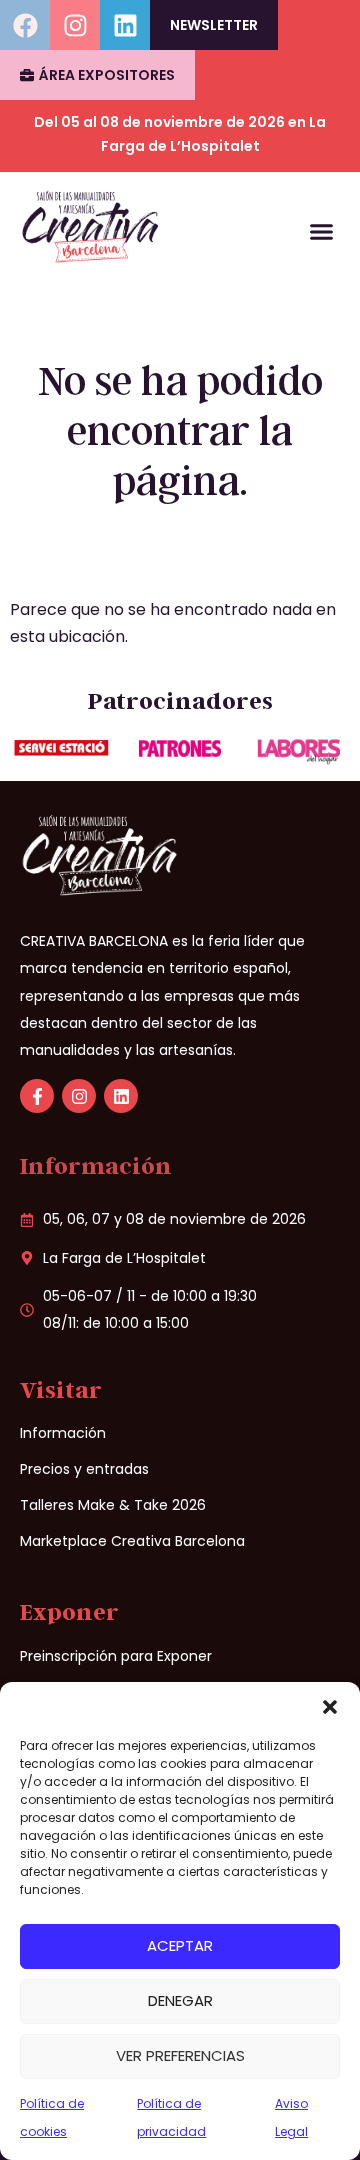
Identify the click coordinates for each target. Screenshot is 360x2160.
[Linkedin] (125, 25)
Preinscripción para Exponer (116, 1656)
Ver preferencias (180, 2055)
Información (63, 1433)
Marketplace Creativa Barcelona (132, 1541)
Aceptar (180, 1945)
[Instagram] (75, 25)
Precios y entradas (84, 1469)
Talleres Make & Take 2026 (113, 1505)
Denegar (180, 2000)
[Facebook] (25, 25)
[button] (330, 1707)
